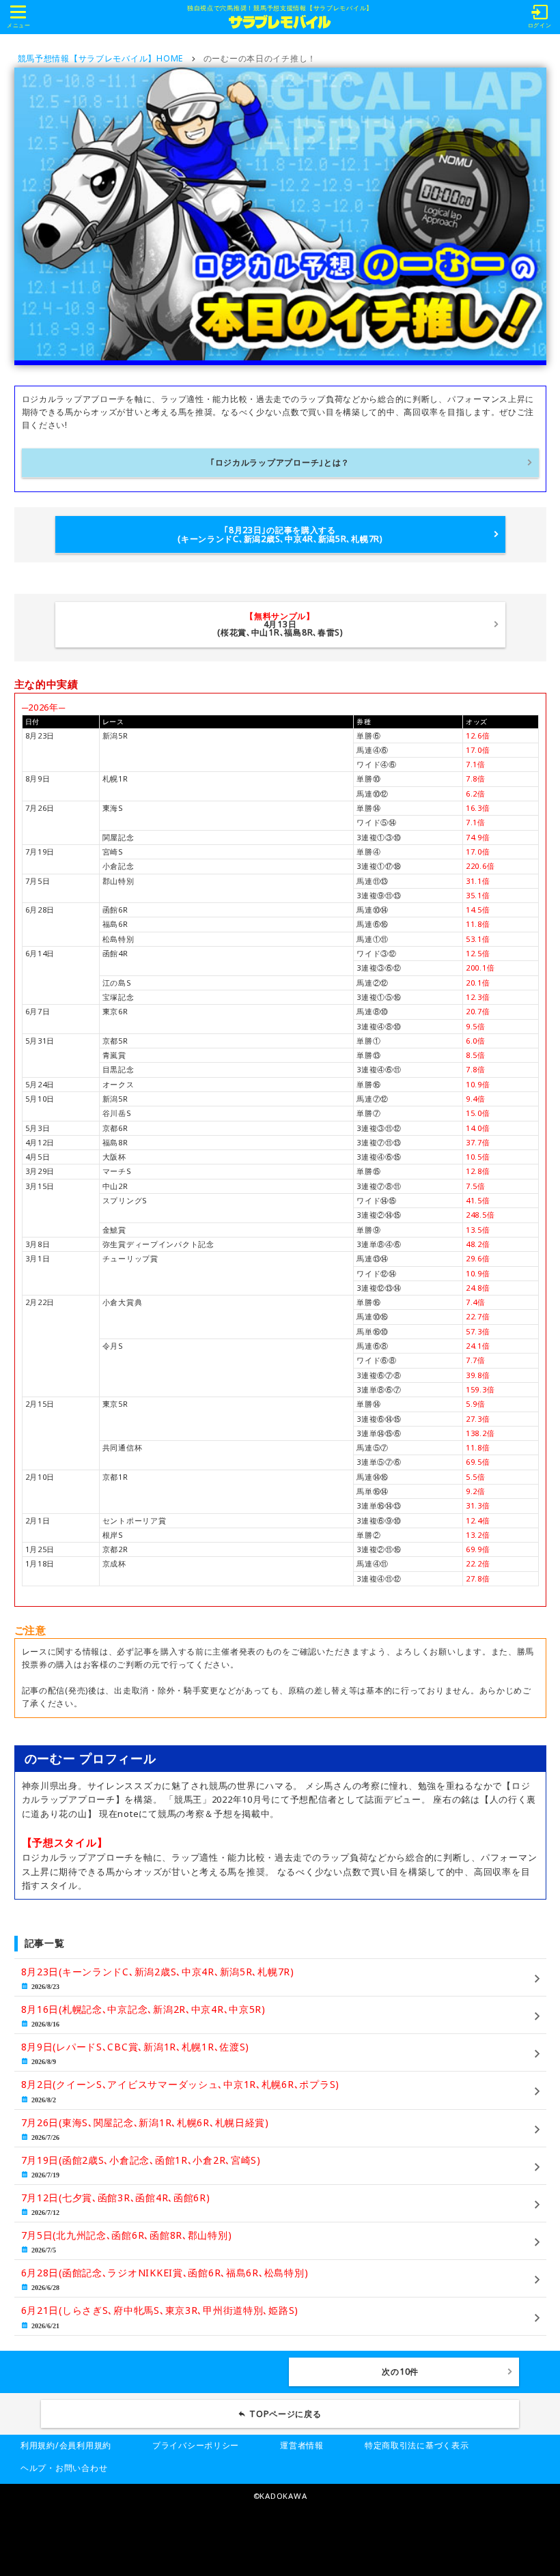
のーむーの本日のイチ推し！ (260, 58)
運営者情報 (302, 2445)
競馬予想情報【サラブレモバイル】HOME (101, 58)
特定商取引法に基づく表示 (417, 2445)
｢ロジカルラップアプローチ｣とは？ (280, 462)
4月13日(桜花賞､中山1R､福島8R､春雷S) (280, 625)
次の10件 (400, 2372)
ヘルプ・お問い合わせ (64, 2468)
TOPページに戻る (285, 2414)
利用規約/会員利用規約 (66, 2445)
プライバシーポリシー (196, 2445)
